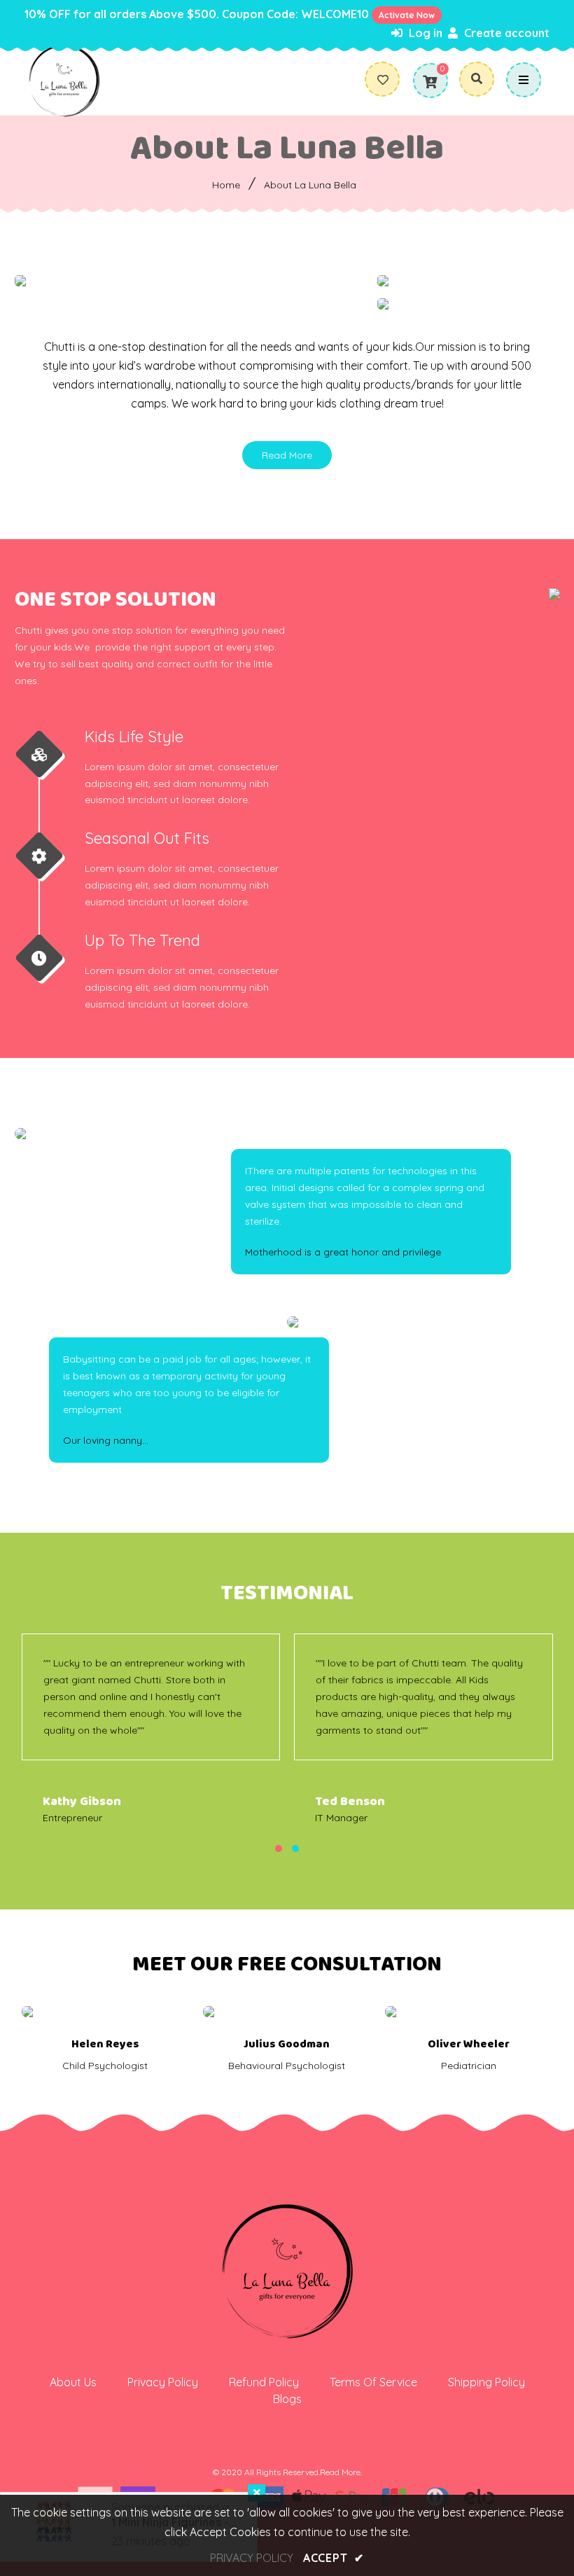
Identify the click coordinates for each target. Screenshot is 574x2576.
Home (226, 185)
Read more (287, 455)
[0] (430, 82)
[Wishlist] (388, 80)
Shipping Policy (486, 2382)
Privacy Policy (163, 2382)
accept (334, 2558)
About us (73, 2382)
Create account (505, 33)
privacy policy (252, 2558)
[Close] (257, 2493)
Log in (424, 33)
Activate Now (407, 15)
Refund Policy (264, 2382)
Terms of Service (373, 2382)
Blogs (287, 2399)
